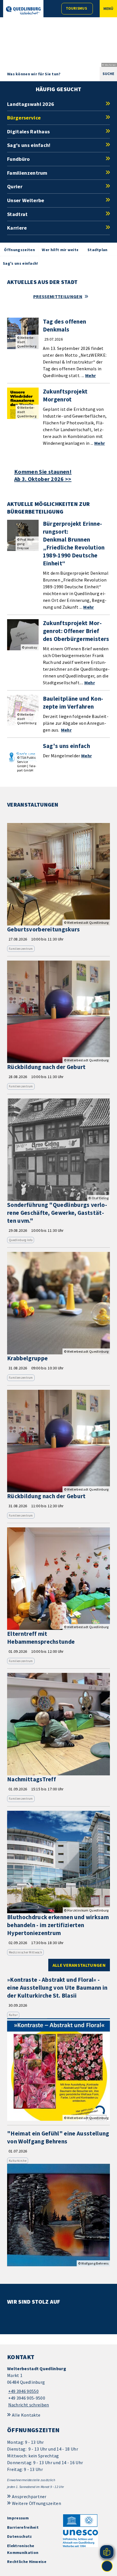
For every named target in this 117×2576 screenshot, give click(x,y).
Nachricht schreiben (29, 2405)
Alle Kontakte (26, 2415)
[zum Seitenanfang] (107, 2566)
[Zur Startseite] (23, 10)
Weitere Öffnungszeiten (36, 2503)
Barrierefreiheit (23, 2527)
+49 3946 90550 (23, 2391)
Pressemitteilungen (58, 296)
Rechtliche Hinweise (27, 2562)
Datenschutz (20, 2536)
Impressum (18, 2518)
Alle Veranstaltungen (79, 1965)
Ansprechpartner (29, 2496)
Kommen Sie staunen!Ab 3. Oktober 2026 (43, 475)
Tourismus (76, 8)
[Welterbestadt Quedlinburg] (58, 2387)
